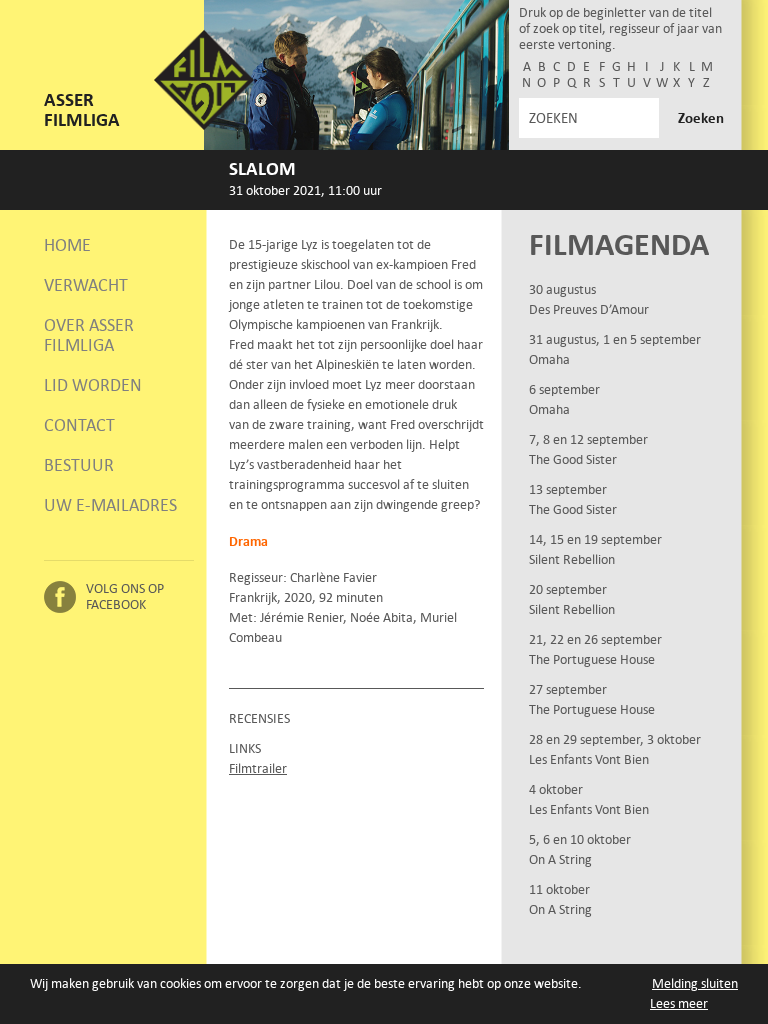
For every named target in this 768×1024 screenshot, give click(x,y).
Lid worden (93, 385)
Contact (79, 425)
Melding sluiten (695, 983)
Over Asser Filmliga (89, 335)
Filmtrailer (258, 768)
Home (67, 245)
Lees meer (679, 1003)
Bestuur (79, 465)
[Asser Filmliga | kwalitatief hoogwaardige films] (204, 125)
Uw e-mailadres (110, 505)
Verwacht (86, 285)
